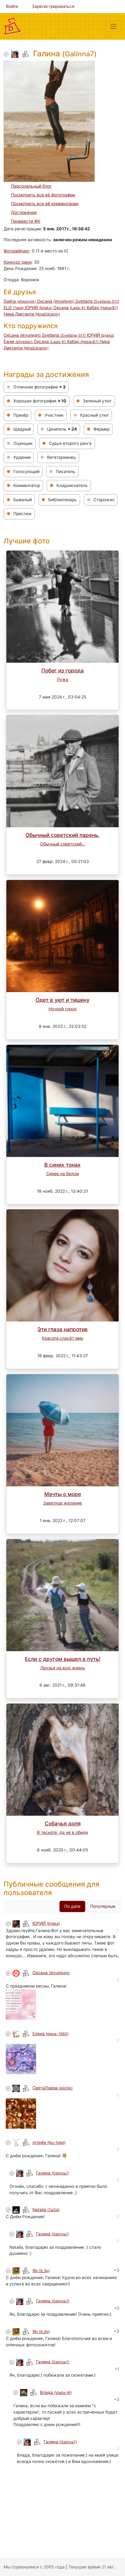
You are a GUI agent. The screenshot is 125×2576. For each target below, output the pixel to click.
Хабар (102, 308)
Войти (12, 6)
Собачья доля (63, 1823)
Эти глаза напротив (62, 1329)
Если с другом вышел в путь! (63, 1659)
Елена (51, 2034)
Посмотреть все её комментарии (45, 204)
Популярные (103, 1906)
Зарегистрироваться (53, 6)
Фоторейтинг (17, 251)
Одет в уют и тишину (62, 1000)
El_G (14, 308)
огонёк (49, 2142)
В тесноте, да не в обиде (62, 1832)
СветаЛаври (52, 2088)
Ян (41, 2271)
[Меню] (113, 26)
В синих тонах (62, 1165)
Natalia (46, 2210)
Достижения (24, 212)
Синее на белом (62, 1174)
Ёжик (18, 342)
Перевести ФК (26, 221)
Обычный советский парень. (62, 835)
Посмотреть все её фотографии (43, 195)
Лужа (62, 679)
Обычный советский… (62, 844)
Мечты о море (63, 1494)
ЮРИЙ (39, 308)
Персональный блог (31, 186)
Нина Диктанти (32, 314)
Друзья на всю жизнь (63, 1668)
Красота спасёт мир (62, 1338)
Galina (20, 301)
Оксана (56, 301)
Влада (56, 2392)
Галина (53, 2173)
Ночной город (63, 1009)
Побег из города (62, 670)
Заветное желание (62, 1503)
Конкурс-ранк (18, 262)
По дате (72, 1906)
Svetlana (97, 301)
